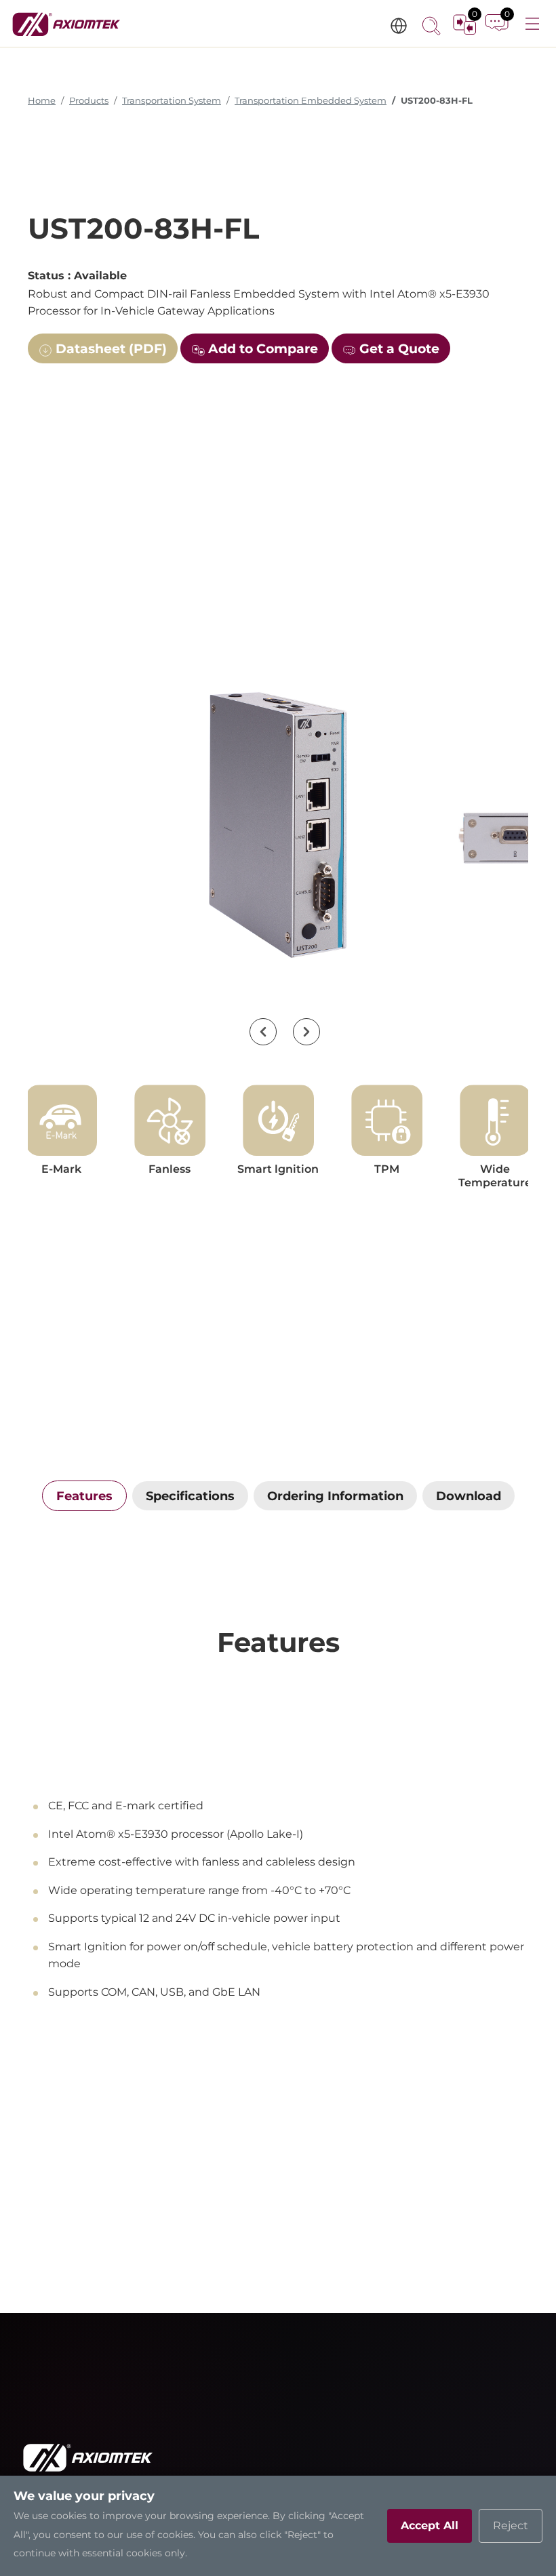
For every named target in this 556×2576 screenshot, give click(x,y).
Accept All (430, 2525)
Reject (511, 2525)
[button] (263, 1032)
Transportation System (172, 101)
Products (89, 101)
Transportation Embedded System (311, 101)
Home (42, 101)
